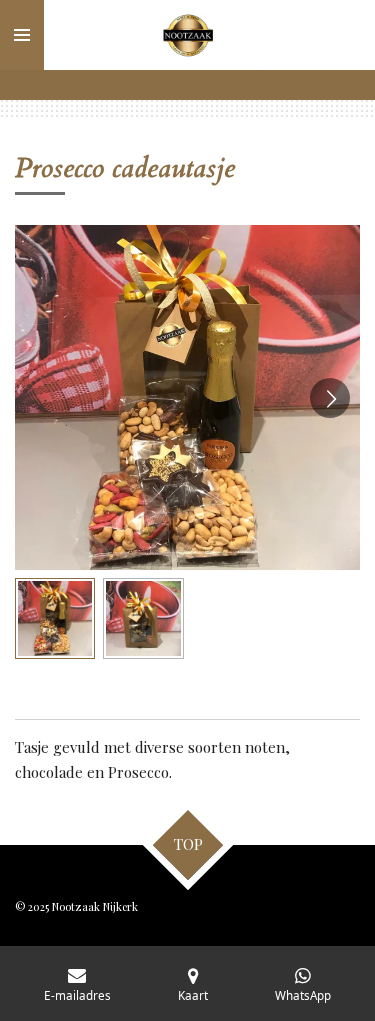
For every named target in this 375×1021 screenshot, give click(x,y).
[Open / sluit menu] (22, 35)
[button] (55, 618)
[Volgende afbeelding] (330, 398)
